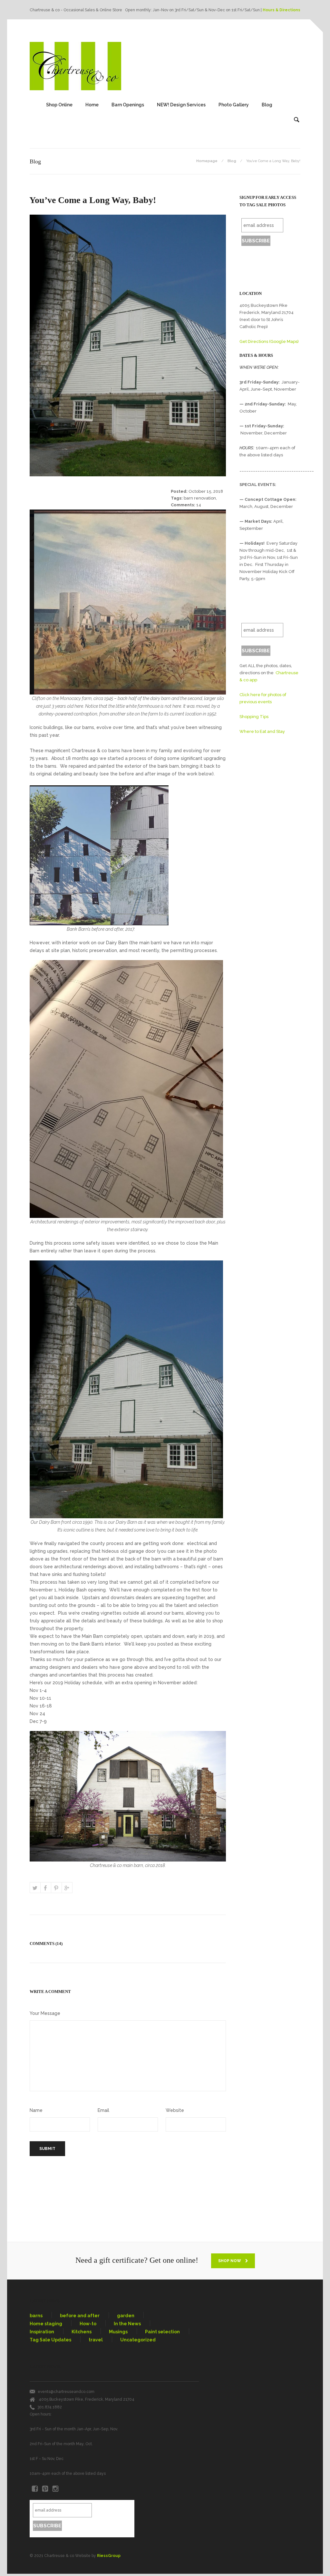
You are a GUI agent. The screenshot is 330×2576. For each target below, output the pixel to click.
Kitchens (82, 2332)
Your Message (45, 2013)
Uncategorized (138, 2340)
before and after (80, 2316)
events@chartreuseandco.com (66, 2392)
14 (199, 505)
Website (175, 2110)
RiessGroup (109, 2556)
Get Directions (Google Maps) (269, 341)
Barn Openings (128, 105)
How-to (88, 2324)
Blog (267, 105)
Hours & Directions (281, 10)
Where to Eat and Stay (262, 731)
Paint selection (162, 2332)
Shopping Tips (254, 717)
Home (92, 105)
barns (36, 2316)
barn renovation (200, 498)
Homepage (207, 161)
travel (96, 2340)
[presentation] (128, 1182)
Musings (118, 2332)
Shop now (230, 2261)
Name (36, 2110)
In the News (127, 2324)
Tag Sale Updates (50, 2340)
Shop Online (59, 105)
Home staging (46, 2324)
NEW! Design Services (181, 105)
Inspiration (42, 2332)
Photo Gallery (234, 105)
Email (103, 2110)
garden (126, 2316)
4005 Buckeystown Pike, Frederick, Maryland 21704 (87, 2399)
